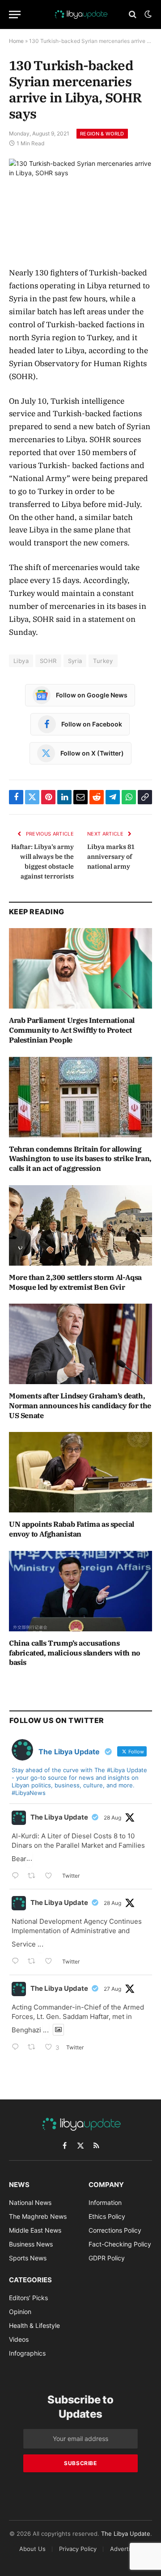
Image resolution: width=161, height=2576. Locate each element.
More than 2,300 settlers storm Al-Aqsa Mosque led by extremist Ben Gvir (75, 1282)
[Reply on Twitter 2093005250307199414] (17, 2048)
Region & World (102, 134)
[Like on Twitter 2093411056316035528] (51, 1962)
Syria (75, 661)
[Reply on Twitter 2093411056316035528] (17, 1962)
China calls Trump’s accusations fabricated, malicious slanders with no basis (75, 1653)
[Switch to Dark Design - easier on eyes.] (147, 14)
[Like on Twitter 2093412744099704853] (51, 1877)
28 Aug (112, 1818)
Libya (21, 661)
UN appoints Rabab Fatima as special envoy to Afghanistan (72, 1529)
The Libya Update (59, 1817)
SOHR (48, 661)
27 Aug (112, 1989)
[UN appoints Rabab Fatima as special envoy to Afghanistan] (80, 1472)
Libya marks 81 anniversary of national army (111, 857)
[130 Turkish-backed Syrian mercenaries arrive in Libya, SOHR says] (80, 205)
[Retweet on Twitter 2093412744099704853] (34, 1877)
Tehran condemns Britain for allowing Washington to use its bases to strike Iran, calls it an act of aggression (80, 1159)
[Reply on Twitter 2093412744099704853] (17, 1877)
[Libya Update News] (80, 14)
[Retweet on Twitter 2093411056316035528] (34, 1962)
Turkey (103, 661)
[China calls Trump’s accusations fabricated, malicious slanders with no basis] (80, 1591)
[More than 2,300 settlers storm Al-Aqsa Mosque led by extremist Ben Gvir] (80, 1225)
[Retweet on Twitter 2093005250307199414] (34, 2048)
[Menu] (15, 15)
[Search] (133, 15)
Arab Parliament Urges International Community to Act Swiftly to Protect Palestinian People (72, 1030)
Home (16, 41)
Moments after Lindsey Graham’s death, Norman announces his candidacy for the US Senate (80, 1406)
